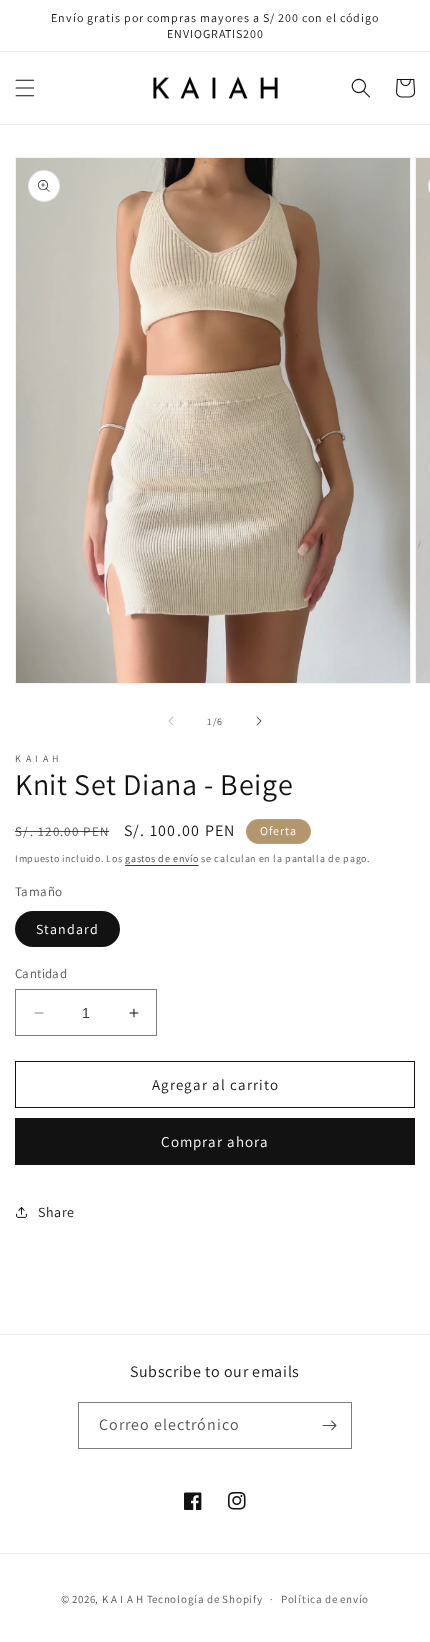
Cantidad (41, 973)
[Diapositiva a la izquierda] (171, 721)
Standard (67, 929)
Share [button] (56, 1212)
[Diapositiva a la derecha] (259, 721)
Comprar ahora (215, 1141)
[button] (25, 88)
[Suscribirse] (329, 1425)
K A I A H (123, 1599)
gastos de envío (162, 858)
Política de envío (325, 1599)
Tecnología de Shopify (205, 1599)
